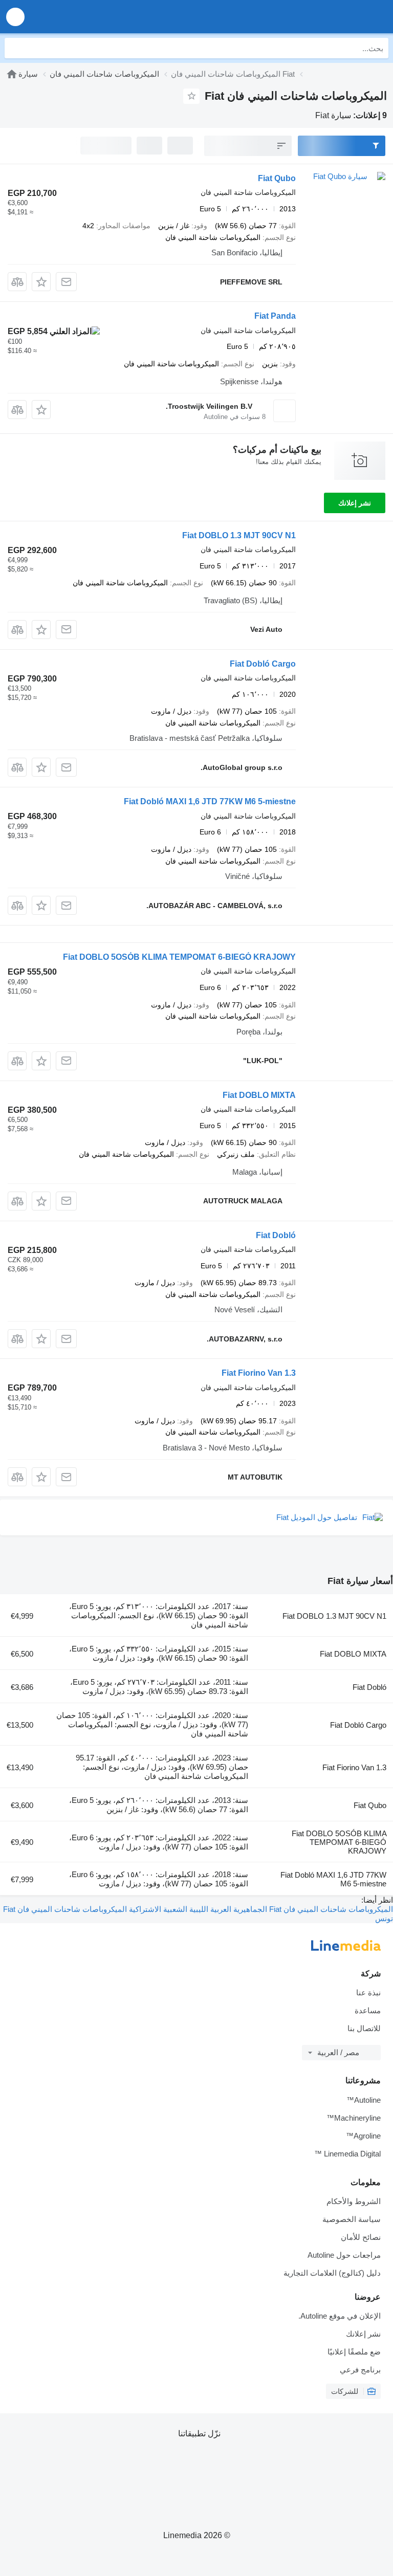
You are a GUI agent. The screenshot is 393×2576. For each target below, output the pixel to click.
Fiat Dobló (276, 1235)
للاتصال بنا (364, 2028)
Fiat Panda (275, 316)
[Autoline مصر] (327, 17)
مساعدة (368, 2010)
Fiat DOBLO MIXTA (259, 1095)
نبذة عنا (368, 1992)
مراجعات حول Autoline (344, 2255)
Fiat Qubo (277, 178)
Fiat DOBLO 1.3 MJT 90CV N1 (239, 535)
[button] (15, 17)
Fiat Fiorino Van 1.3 (259, 1373)
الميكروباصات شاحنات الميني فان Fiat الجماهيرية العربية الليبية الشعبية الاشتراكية (260, 1909)
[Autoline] (12, 74)
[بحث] (15, 48)
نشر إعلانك (355, 503)
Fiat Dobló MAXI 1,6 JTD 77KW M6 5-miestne (210, 801)
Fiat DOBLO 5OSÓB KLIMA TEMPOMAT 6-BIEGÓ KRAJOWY (179, 957)
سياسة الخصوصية (352, 2219)
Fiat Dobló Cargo (263, 664)
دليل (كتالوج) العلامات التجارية (332, 2273)
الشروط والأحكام (354, 2201)
